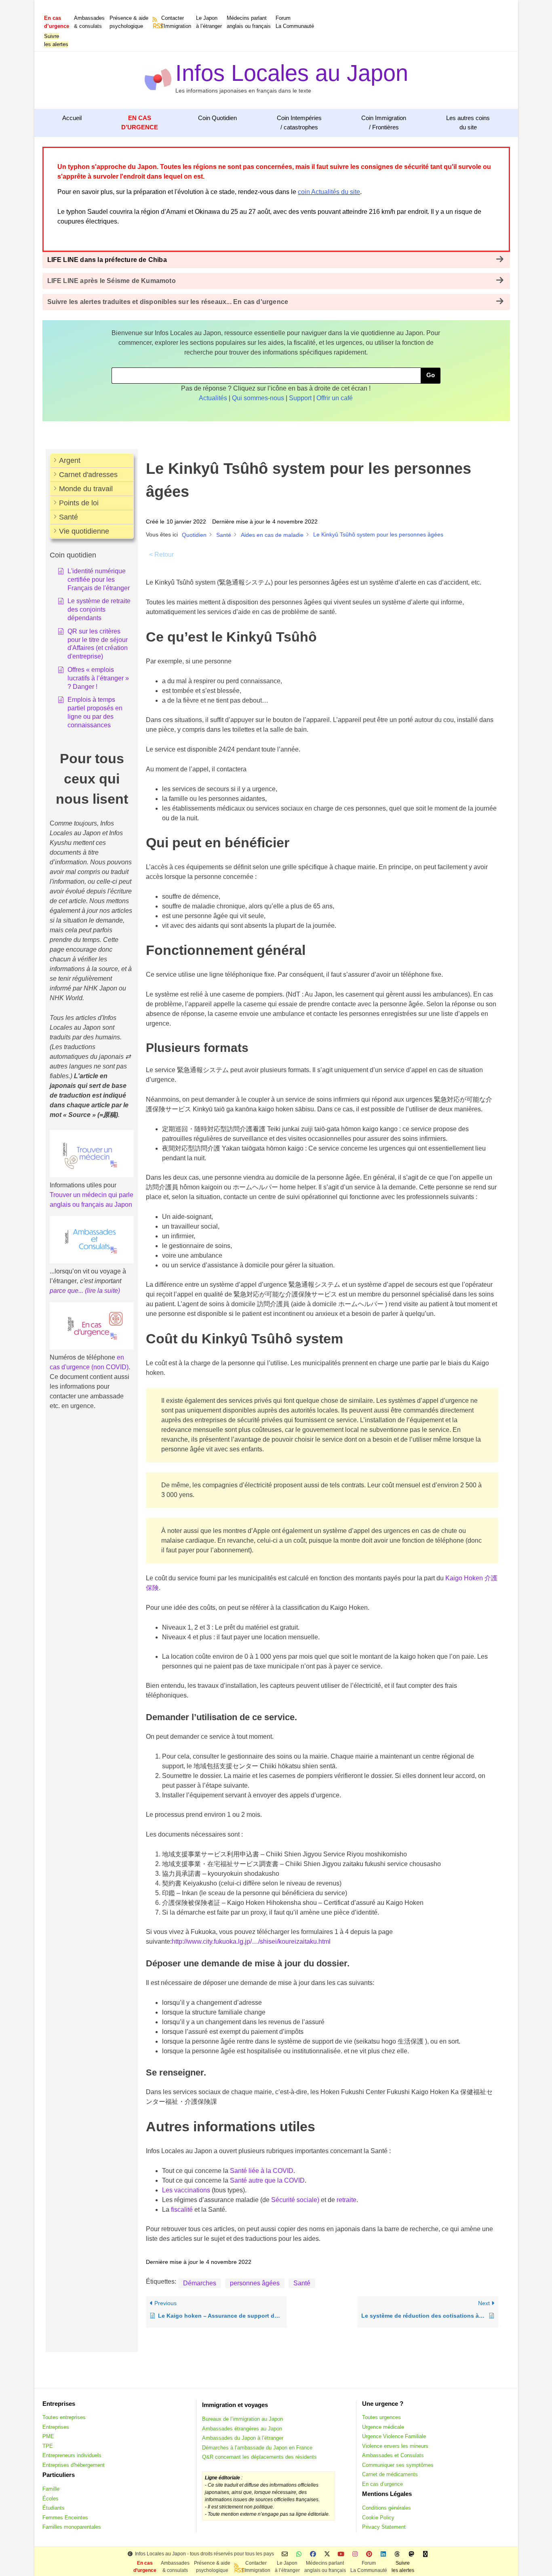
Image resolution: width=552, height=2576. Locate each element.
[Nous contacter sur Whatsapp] (299, 2554)
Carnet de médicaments (390, 2474)
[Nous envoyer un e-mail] (285, 2554)
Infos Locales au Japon (292, 73)
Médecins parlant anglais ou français (249, 22)
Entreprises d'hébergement (74, 2465)
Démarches (200, 2283)
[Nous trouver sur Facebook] (313, 2554)
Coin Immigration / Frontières (384, 122)
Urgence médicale (383, 2427)
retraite (347, 2200)
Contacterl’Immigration (176, 22)
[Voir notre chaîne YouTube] (341, 2554)
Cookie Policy (378, 2518)
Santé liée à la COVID (262, 2171)
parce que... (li (70, 1291)
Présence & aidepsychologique (129, 22)
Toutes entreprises (64, 2417)
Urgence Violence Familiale (394, 2436)
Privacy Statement (384, 2527)
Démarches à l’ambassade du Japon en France (257, 2448)
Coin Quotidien (217, 118)
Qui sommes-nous (258, 398)
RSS (156, 26)
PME (48, 2436)
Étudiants (54, 2508)
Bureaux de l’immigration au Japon (242, 2419)
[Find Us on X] (327, 2554)
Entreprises (56, 2427)
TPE (48, 2446)
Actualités (213, 398)
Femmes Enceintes (65, 2518)
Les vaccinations (186, 2190)
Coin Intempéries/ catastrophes (299, 122)
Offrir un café (335, 398)
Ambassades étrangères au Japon (242, 2429)
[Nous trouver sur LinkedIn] (383, 2554)
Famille (51, 2489)
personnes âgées (255, 2283)
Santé (302, 2283)
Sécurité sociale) (295, 2200)
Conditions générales (387, 2508)
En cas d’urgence (382, 2484)
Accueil (72, 118)
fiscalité (182, 2210)
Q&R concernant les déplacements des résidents (259, 2457)
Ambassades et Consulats (393, 2455)
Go (431, 375)
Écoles (51, 2499)
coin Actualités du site (329, 192)
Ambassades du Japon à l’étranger (243, 2438)
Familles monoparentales (72, 2527)
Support (300, 398)
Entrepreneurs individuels (72, 2455)
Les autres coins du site (468, 122)
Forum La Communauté (295, 22)
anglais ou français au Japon (91, 1205)
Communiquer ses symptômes (398, 2465)
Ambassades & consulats (89, 22)
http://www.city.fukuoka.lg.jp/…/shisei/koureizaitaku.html (251, 1942)
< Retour (161, 554)
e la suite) (106, 1291)
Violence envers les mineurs (395, 2446)
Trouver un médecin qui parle (92, 1195)
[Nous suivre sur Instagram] (355, 2554)
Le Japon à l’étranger (209, 22)
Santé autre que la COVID (267, 2180)
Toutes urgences (381, 2417)
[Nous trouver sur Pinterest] (369, 2554)
